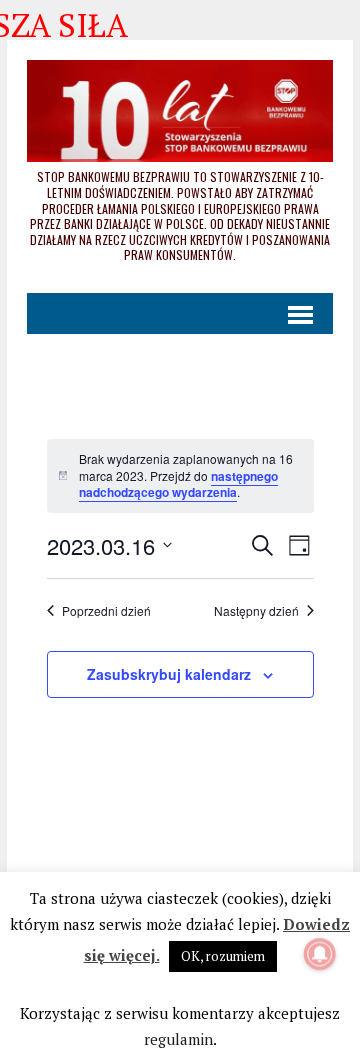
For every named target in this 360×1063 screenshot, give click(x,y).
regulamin (178, 1039)
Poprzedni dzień (106, 611)
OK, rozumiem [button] (223, 956)
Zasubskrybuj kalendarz (169, 674)
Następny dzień (256, 611)
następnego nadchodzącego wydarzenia (178, 484)
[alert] (180, 476)
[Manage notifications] (320, 954)
